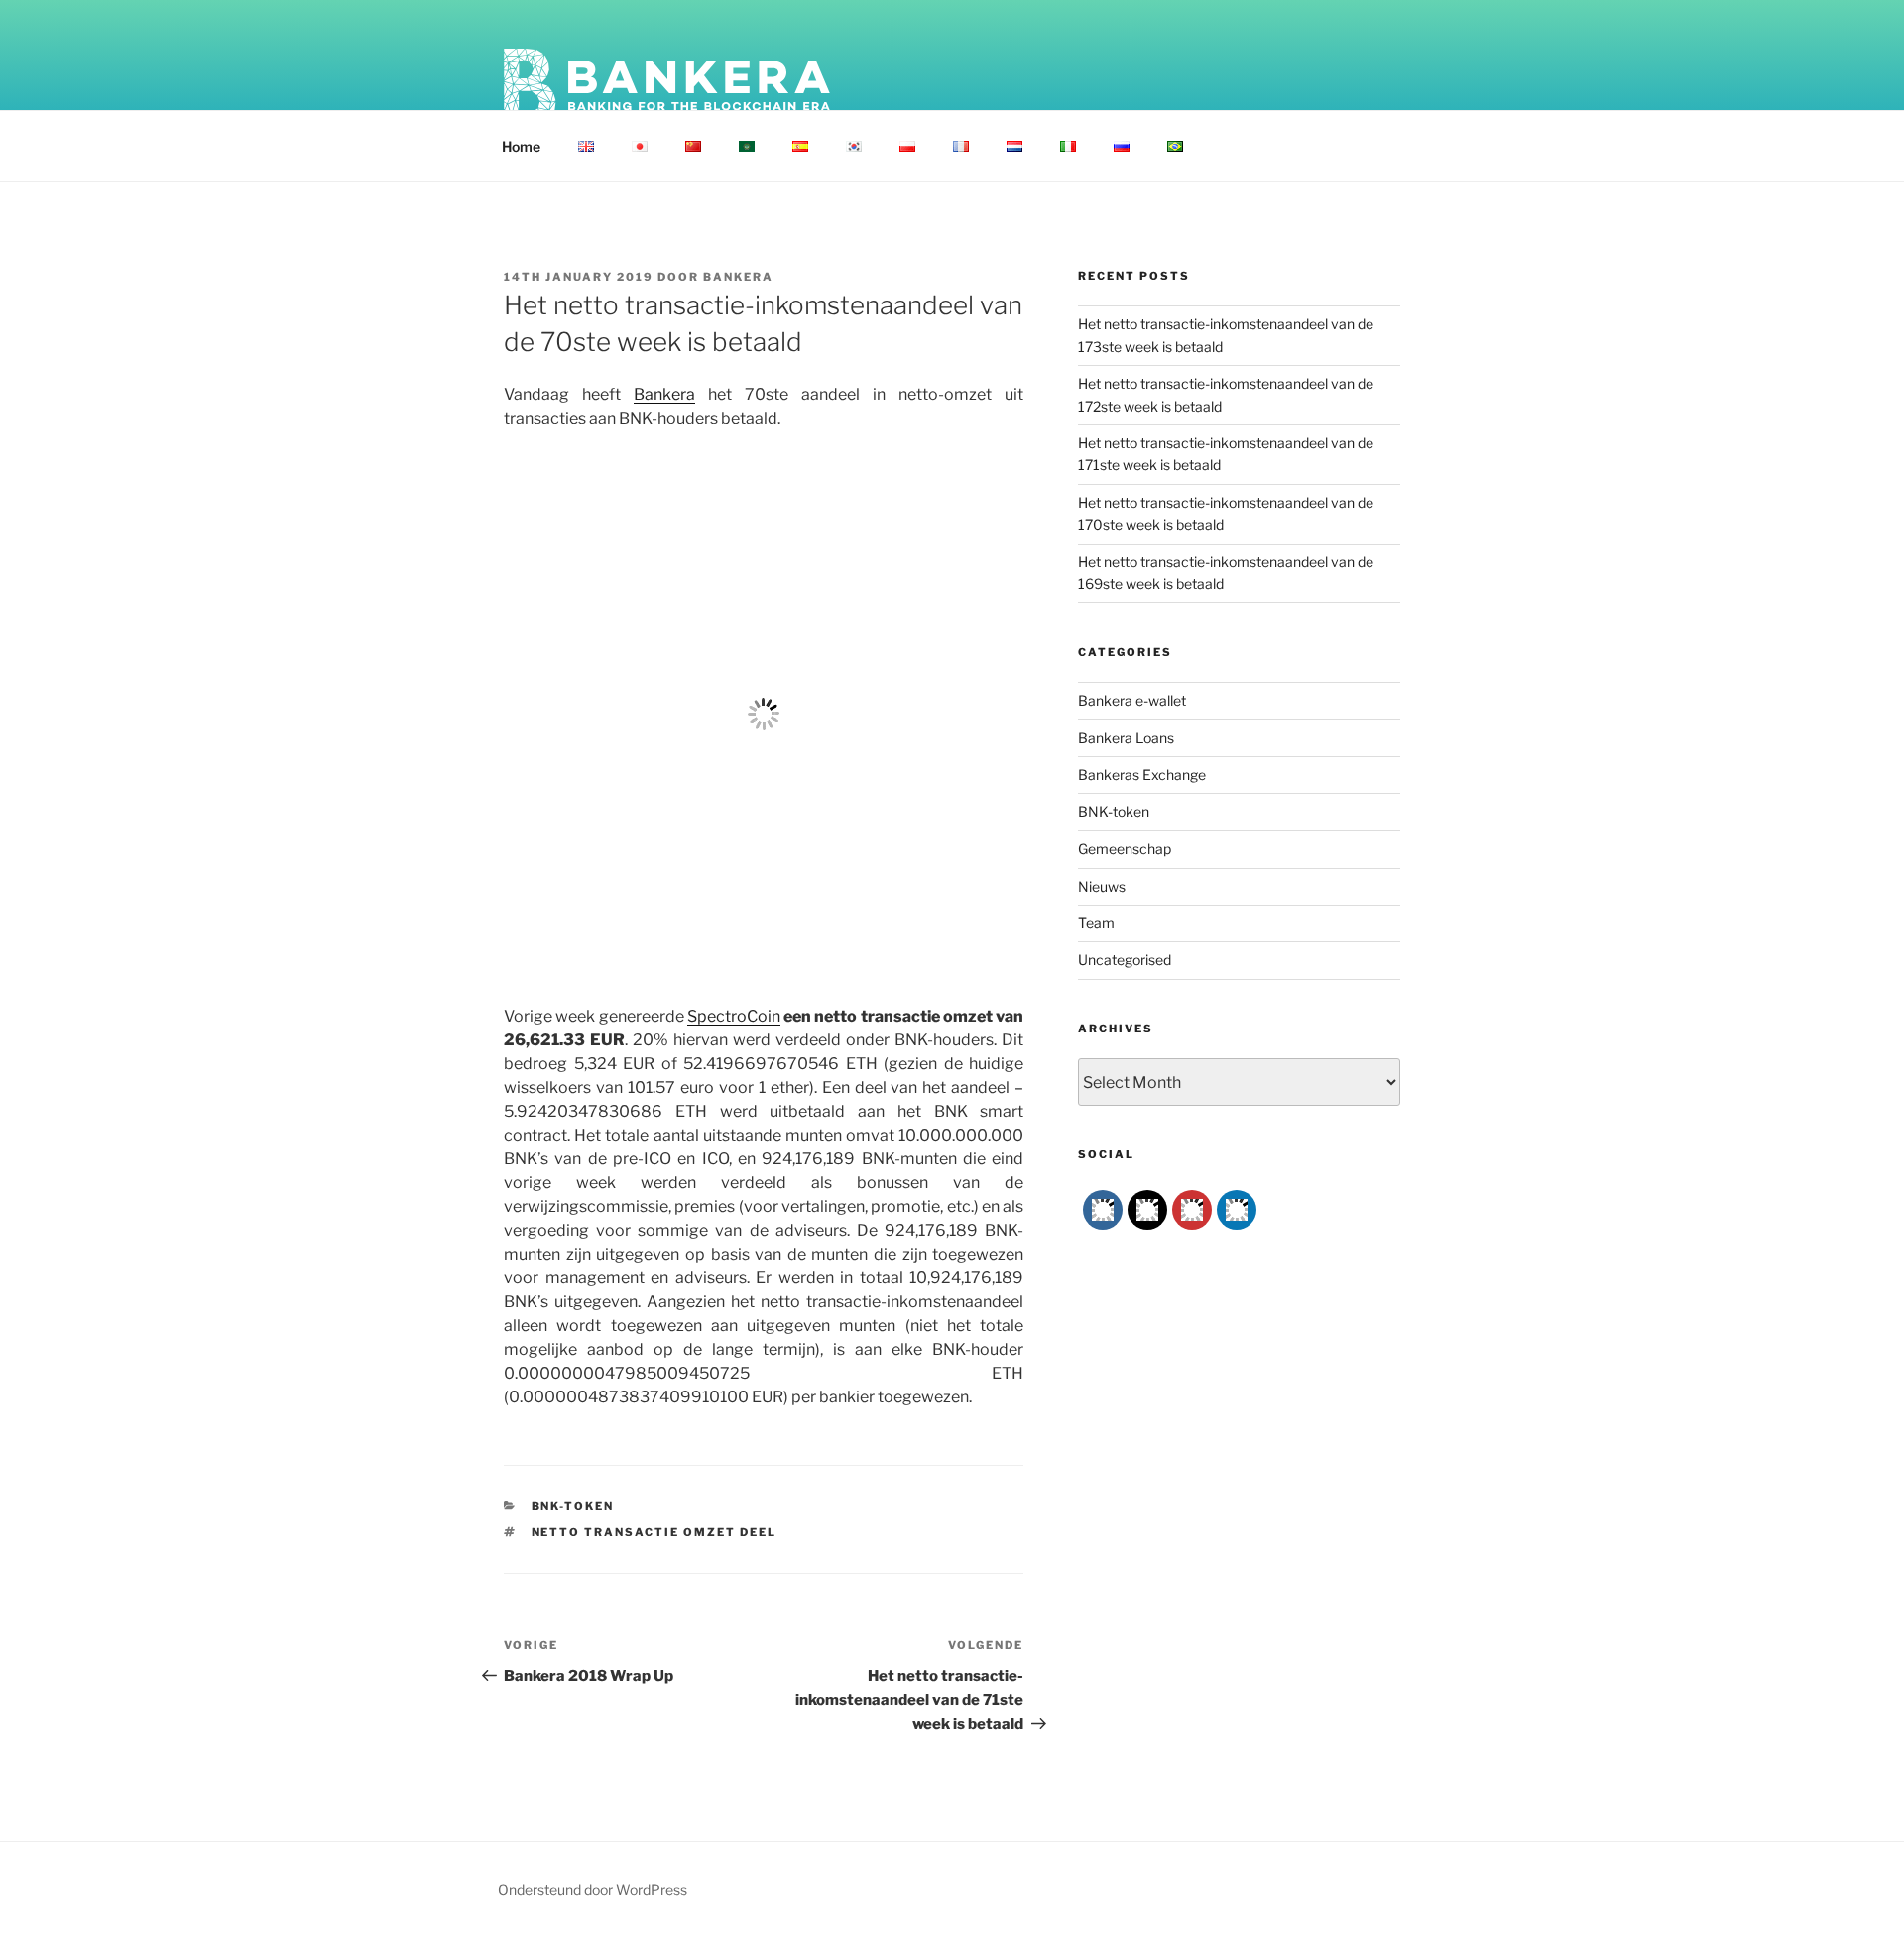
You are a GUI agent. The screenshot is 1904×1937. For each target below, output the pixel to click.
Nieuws (1102, 886)
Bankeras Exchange (1142, 774)
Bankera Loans (1126, 737)
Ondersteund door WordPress (593, 1890)
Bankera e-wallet (1132, 701)
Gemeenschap (1125, 848)
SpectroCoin (734, 1016)
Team (1096, 923)
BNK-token (573, 1506)
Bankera (738, 277)
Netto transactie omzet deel (654, 1532)
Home (521, 146)
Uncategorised (1125, 960)
